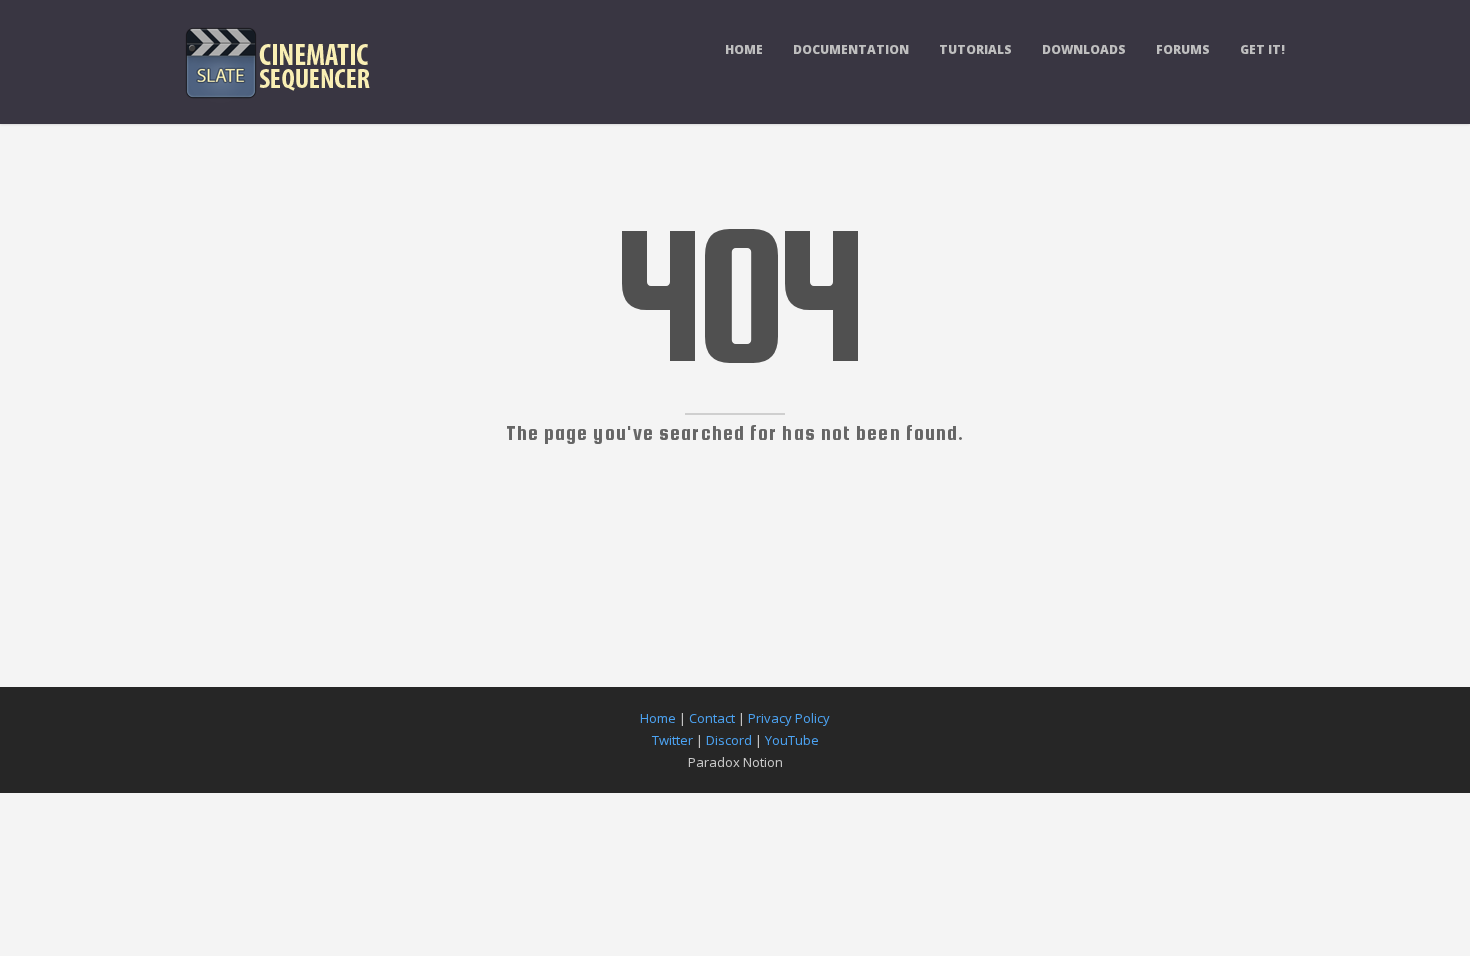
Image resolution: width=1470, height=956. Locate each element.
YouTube (792, 740)
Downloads (1084, 49)
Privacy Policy (789, 718)
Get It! (1262, 49)
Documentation (851, 49)
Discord (729, 740)
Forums (1183, 49)
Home (744, 49)
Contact (712, 718)
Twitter (672, 740)
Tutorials (975, 49)
